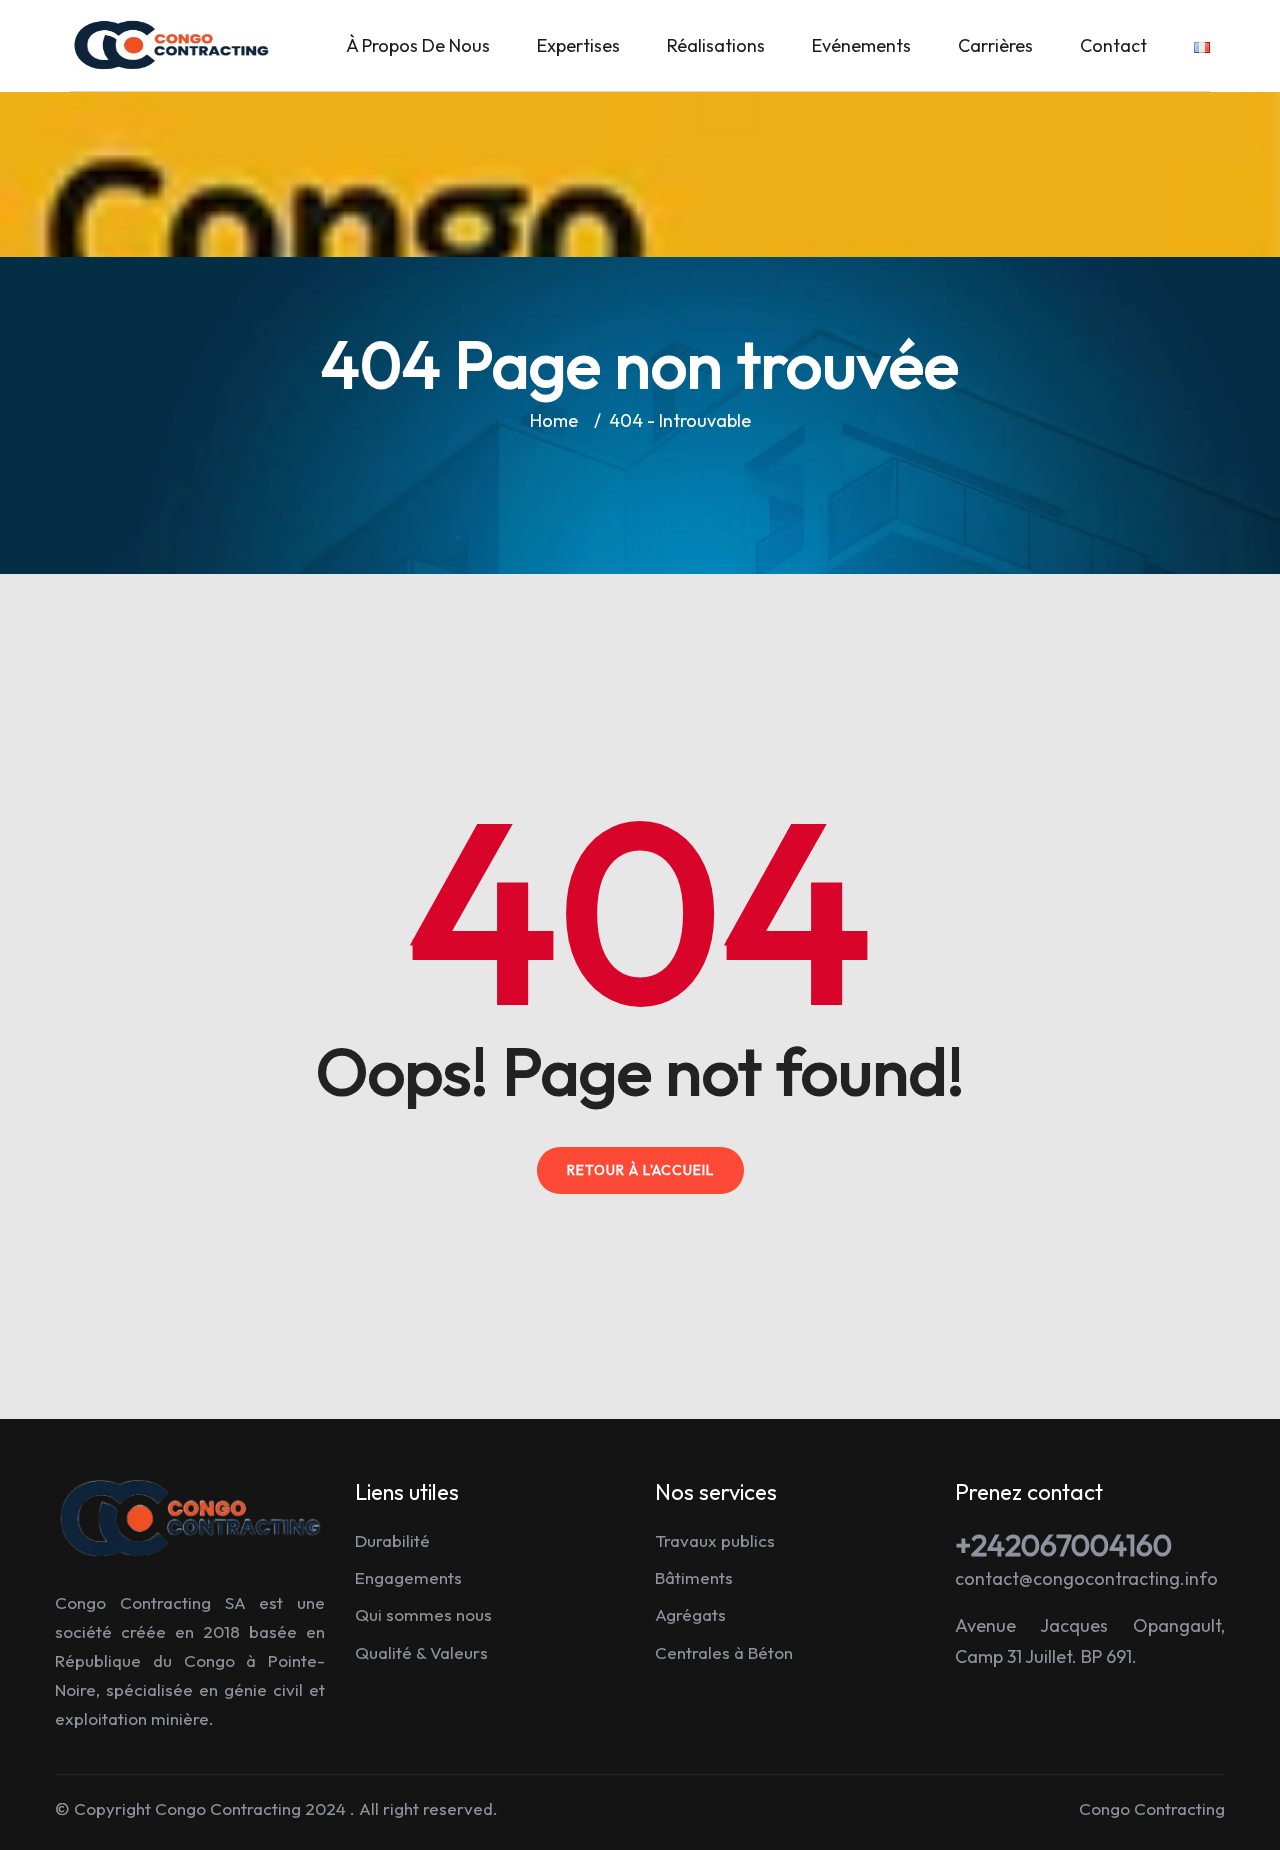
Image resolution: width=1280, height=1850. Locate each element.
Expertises (578, 45)
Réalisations (716, 45)
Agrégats (690, 1614)
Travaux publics (715, 1540)
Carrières (995, 45)
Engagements (408, 1577)
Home (558, 420)
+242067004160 (1063, 1545)
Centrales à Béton (724, 1652)
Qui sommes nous (423, 1614)
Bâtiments (694, 1577)
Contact (1113, 45)
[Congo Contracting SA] (171, 43)
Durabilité (392, 1540)
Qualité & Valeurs (421, 1652)
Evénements (861, 45)
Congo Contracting (228, 1808)
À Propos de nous (418, 45)
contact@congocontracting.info (1086, 1578)
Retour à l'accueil (640, 1170)
